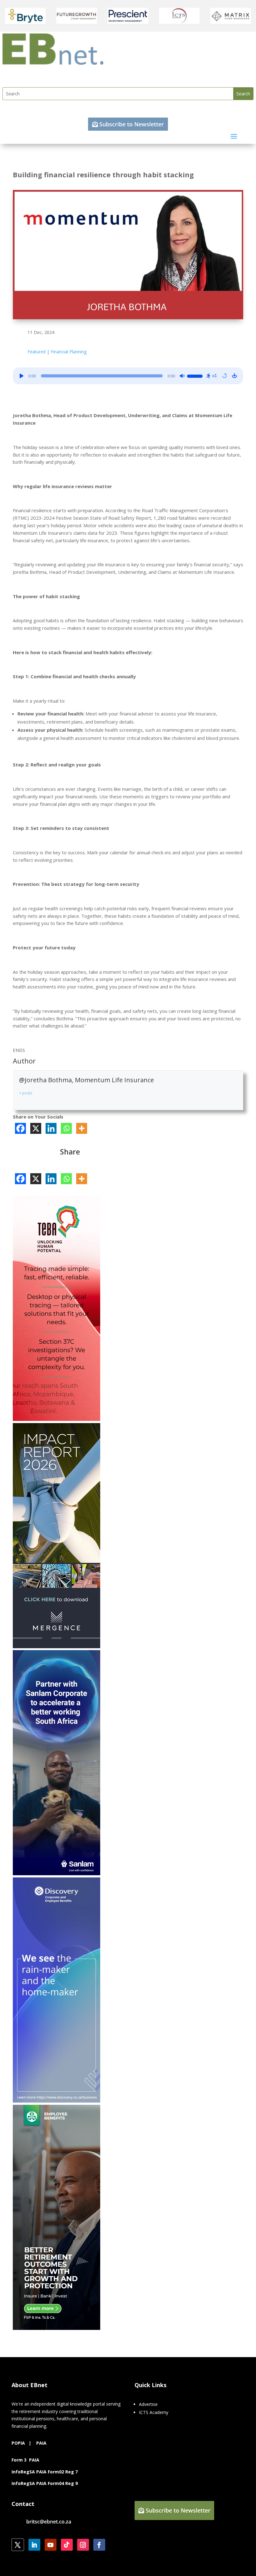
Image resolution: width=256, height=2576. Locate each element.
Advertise (148, 2404)
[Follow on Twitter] (18, 2545)
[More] (82, 1128)
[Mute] (182, 376)
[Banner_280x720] (57, 2328)
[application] (128, 376)
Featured (37, 352)
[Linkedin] (51, 1128)
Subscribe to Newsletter (132, 124)
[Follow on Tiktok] (67, 2545)
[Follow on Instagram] (83, 2545)
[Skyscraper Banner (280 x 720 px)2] (57, 1419)
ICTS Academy (154, 2412)
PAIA (41, 2443)
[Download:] (234, 376)
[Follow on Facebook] (99, 2545)
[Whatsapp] (66, 1128)
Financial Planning (69, 352)
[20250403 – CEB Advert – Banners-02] (57, 2101)
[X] (36, 1128)
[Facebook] (20, 1128)
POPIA (18, 2443)
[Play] (22, 376)
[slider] (196, 375)
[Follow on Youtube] (51, 2545)
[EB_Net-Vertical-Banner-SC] (57, 1874)
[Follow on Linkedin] (34, 2545)
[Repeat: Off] (224, 376)
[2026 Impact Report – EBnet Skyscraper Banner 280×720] (57, 1647)
